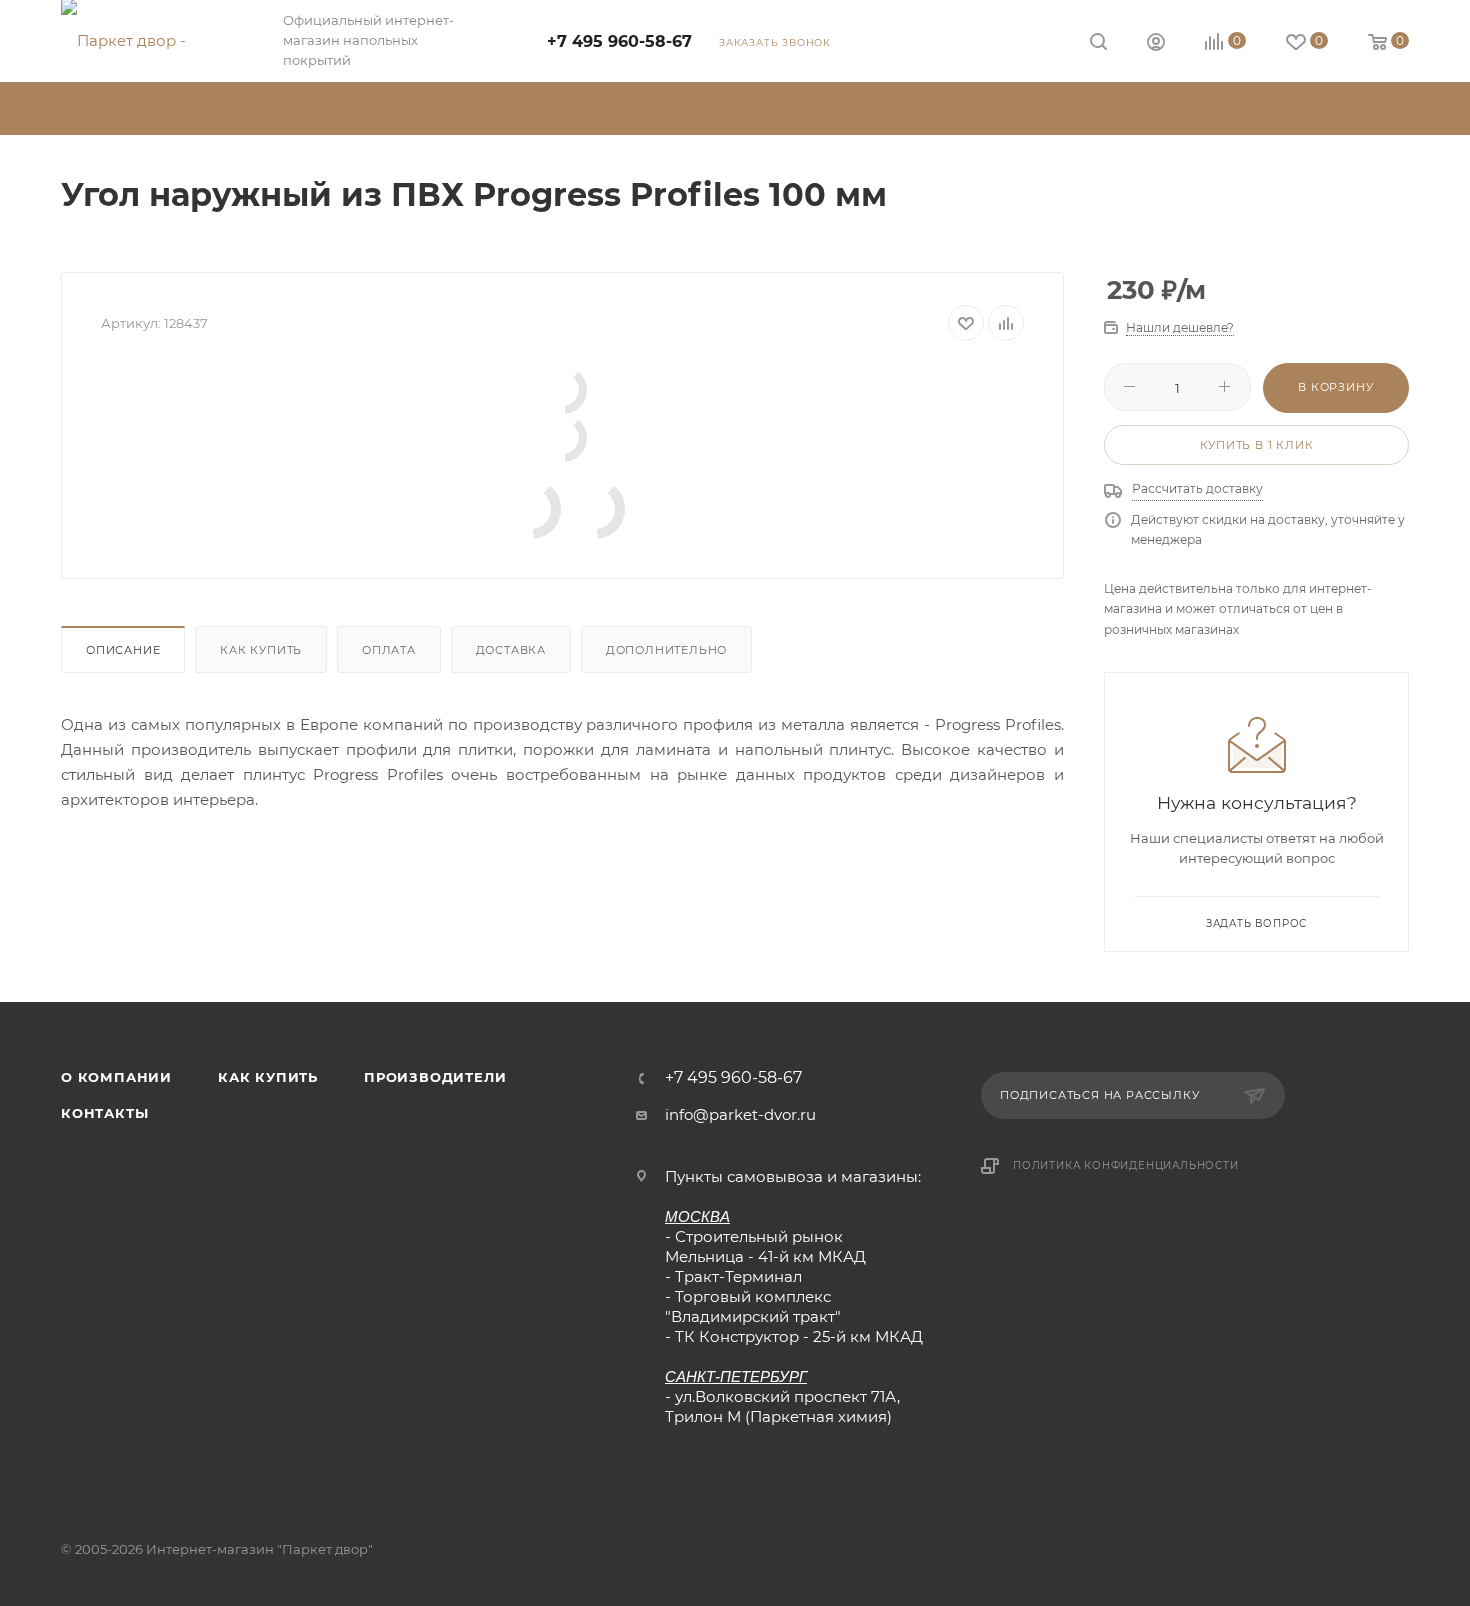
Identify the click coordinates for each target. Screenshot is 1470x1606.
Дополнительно (666, 650)
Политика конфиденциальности (1126, 1165)
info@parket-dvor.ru (740, 1114)
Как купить (261, 650)
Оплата (389, 650)
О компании (116, 1077)
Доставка (511, 650)
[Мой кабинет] (1156, 44)
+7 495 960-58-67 (619, 41)
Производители (435, 1077)
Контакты (104, 1113)
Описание (123, 650)
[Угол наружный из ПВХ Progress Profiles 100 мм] (563, 390)
